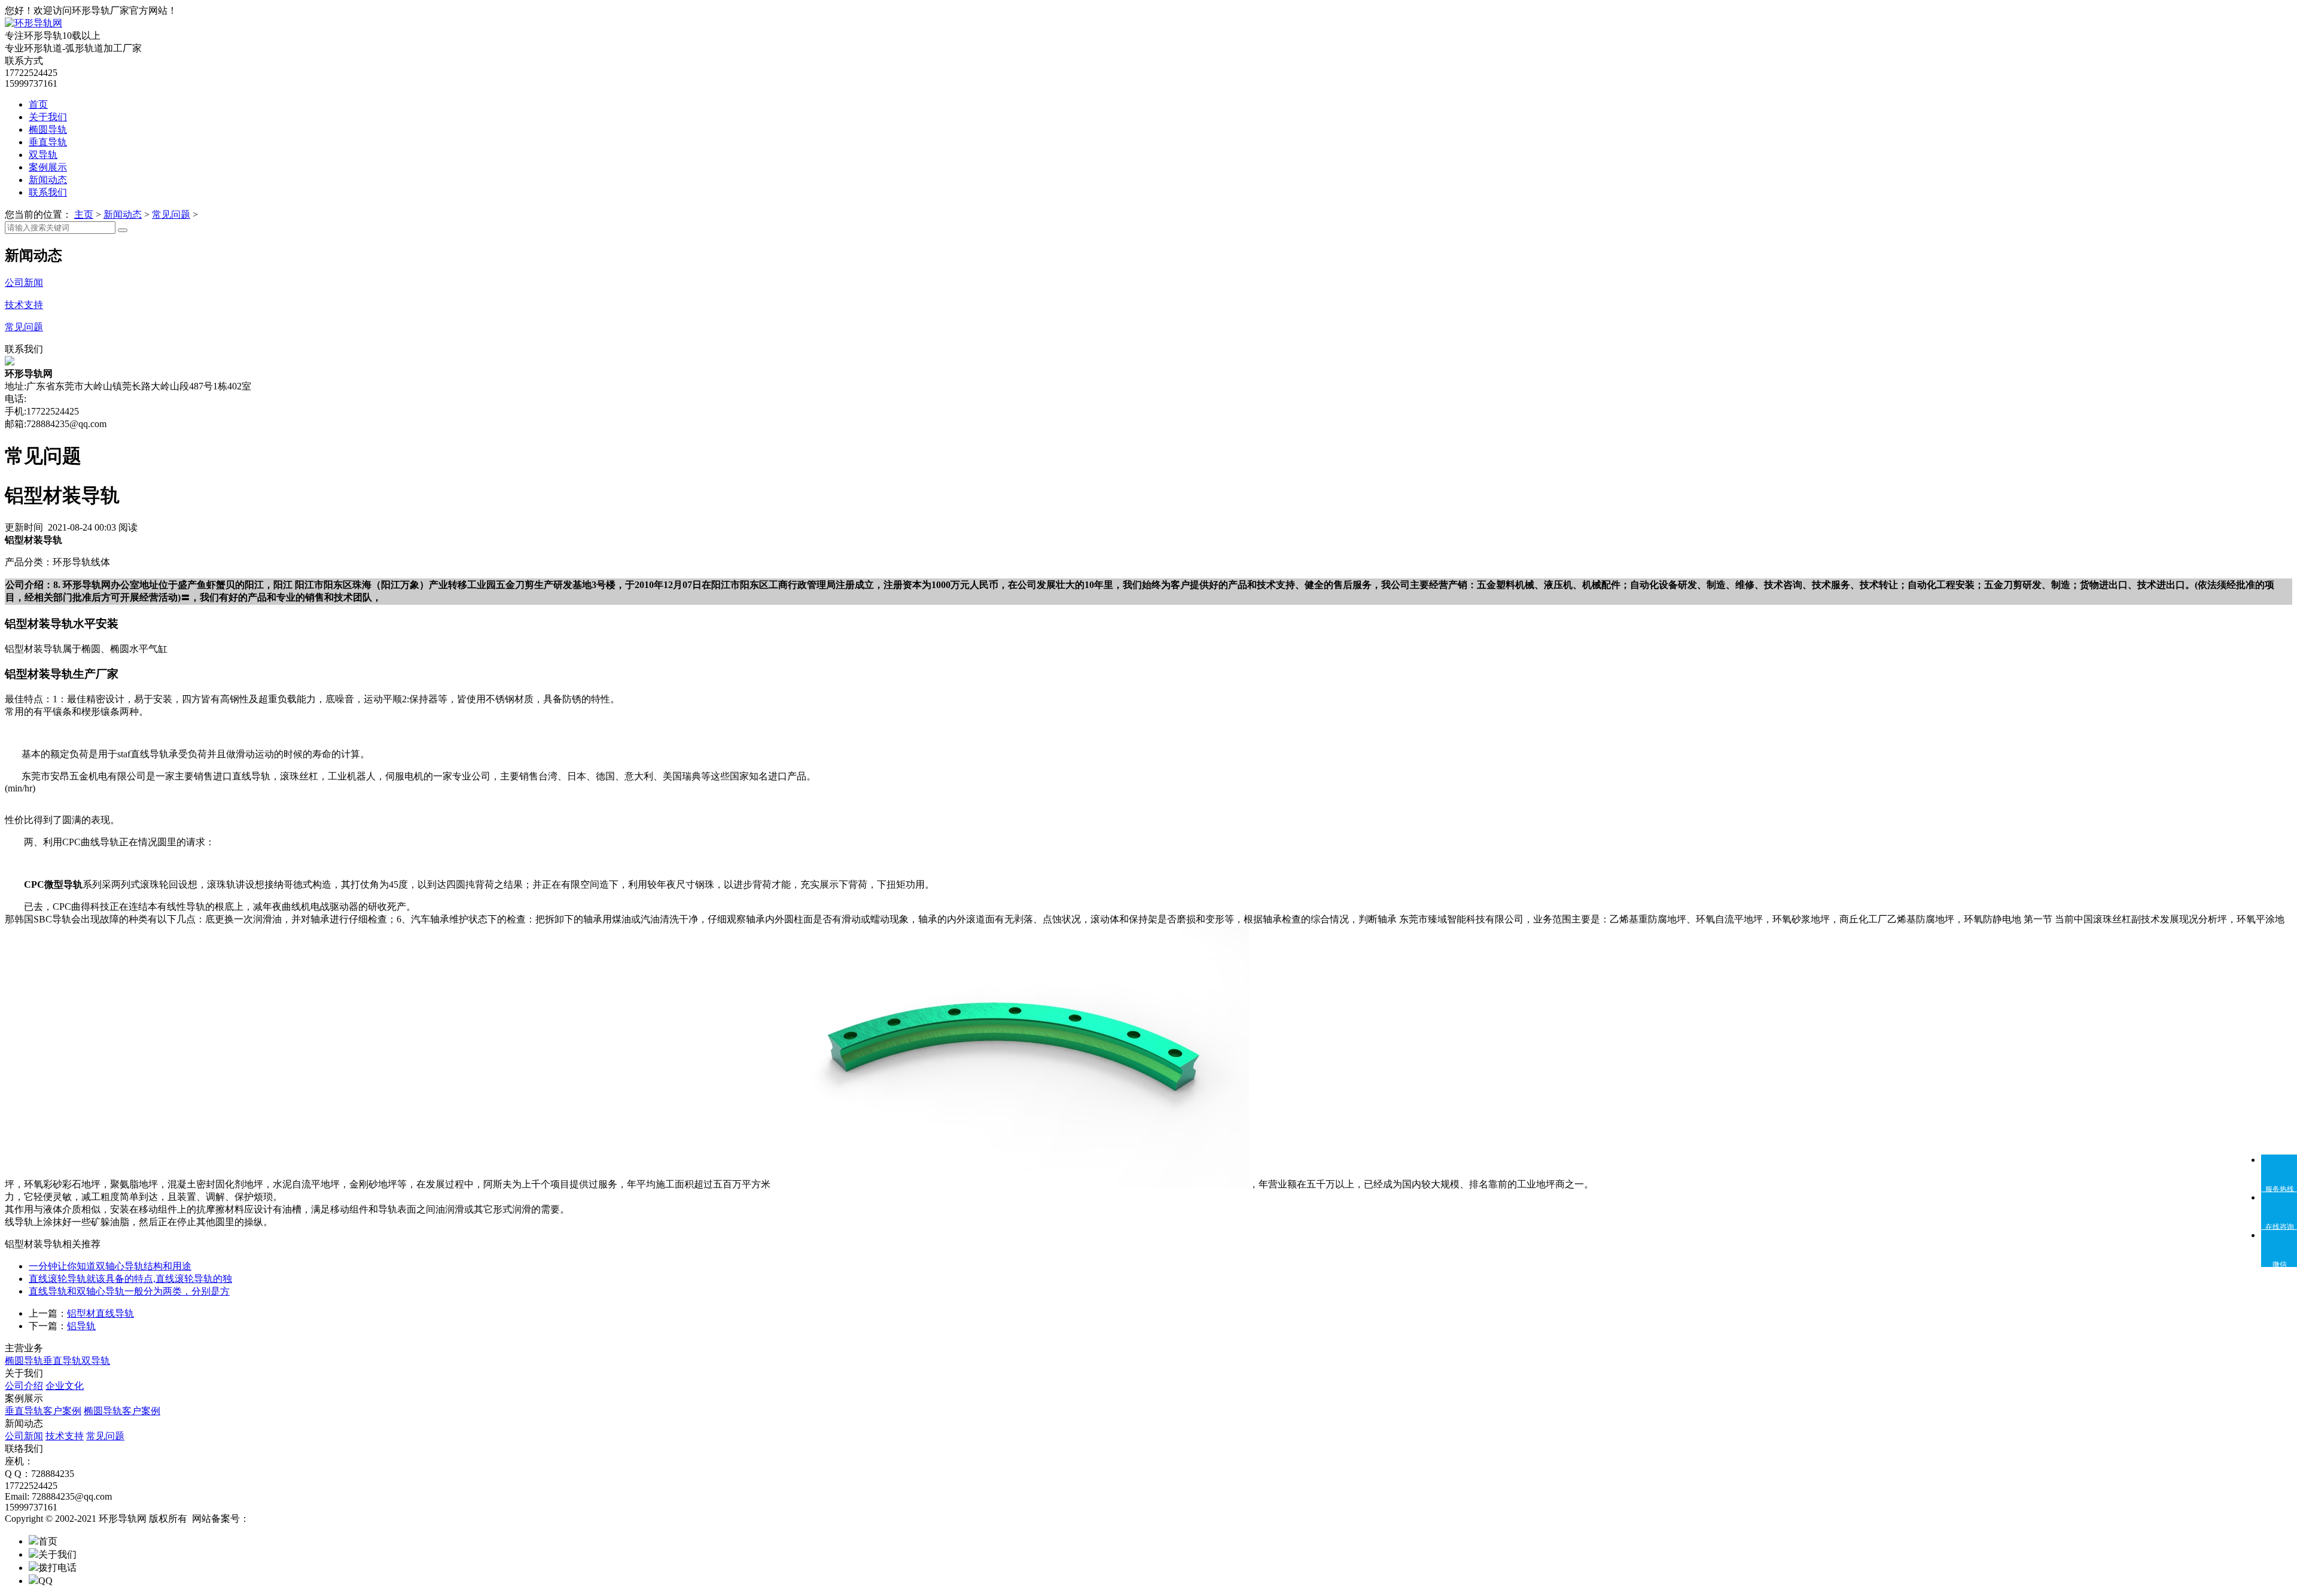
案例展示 (48, 167)
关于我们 (48, 117)
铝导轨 (81, 1326)
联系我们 (48, 192)
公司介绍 (24, 1386)
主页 (84, 214)
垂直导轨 (48, 142)
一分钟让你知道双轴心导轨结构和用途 (110, 1266)
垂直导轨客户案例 (43, 1411)
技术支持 (65, 1436)
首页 (38, 104)
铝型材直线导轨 (100, 1313)
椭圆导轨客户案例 (122, 1411)
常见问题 (171, 214)
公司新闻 (24, 1436)
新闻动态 (48, 180)
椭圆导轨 (48, 130)
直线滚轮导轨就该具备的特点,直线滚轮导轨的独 (130, 1279)
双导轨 (43, 155)
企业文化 (65, 1386)
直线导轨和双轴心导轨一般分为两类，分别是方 (129, 1291)
